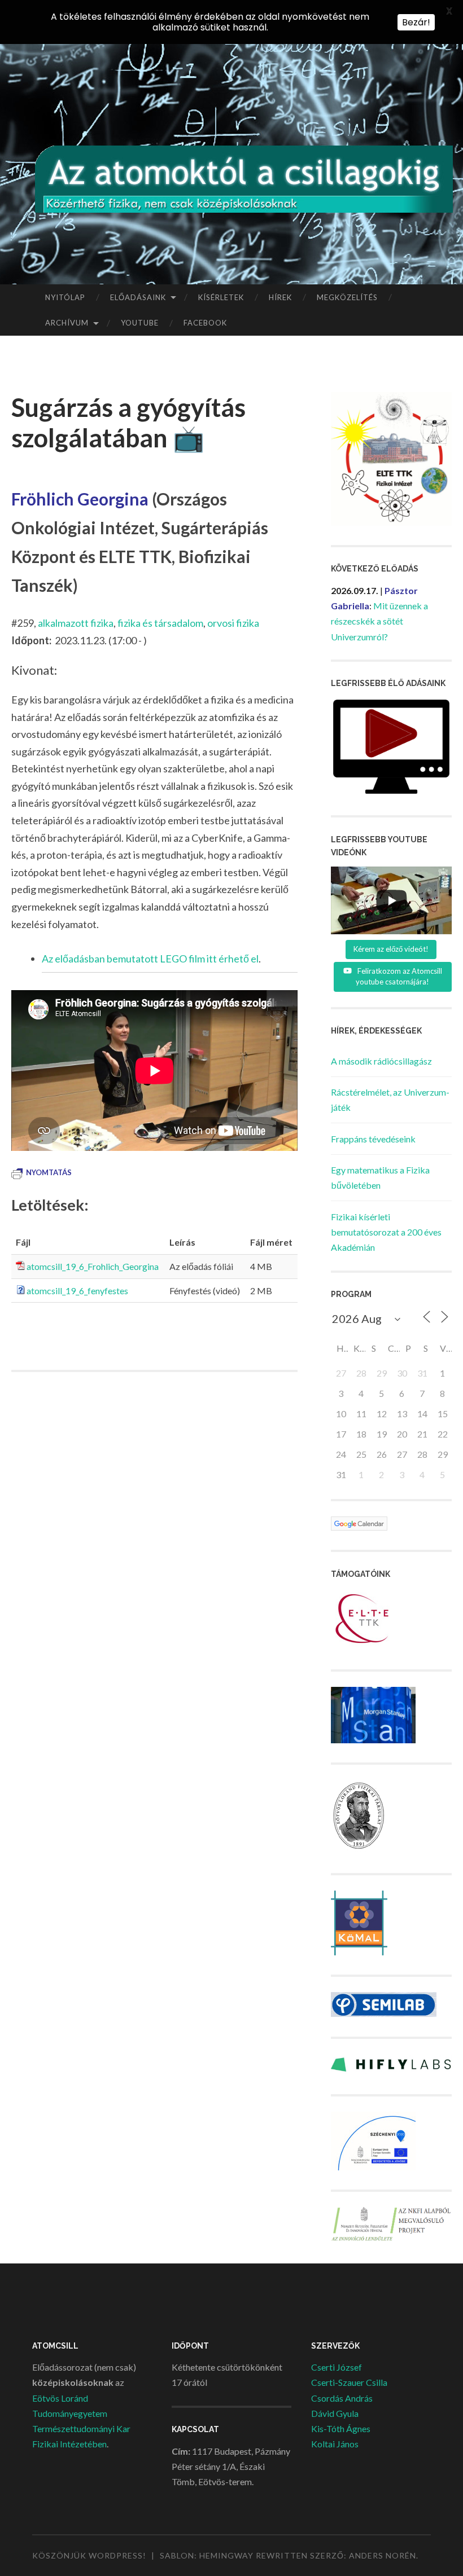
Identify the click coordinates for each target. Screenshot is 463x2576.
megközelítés (347, 297)
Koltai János (335, 2444)
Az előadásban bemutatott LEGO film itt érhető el (150, 959)
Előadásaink (138, 297)
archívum (67, 323)
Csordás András (342, 2398)
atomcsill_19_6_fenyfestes (77, 1291)
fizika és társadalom (160, 623)
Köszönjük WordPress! (89, 2555)
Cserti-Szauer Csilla (349, 2382)
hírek (280, 297)
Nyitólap (65, 297)
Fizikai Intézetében (69, 2444)
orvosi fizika (233, 623)
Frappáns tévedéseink (373, 1139)
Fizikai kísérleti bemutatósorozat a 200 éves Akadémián (386, 1232)
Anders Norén (383, 2555)
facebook (205, 323)
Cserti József (337, 2367)
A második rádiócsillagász (381, 1061)
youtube (140, 323)
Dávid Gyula (335, 2413)
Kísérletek (221, 297)
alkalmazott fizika (76, 623)
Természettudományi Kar (81, 2428)
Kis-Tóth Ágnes (341, 2428)
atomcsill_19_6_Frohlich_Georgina (93, 1266)
